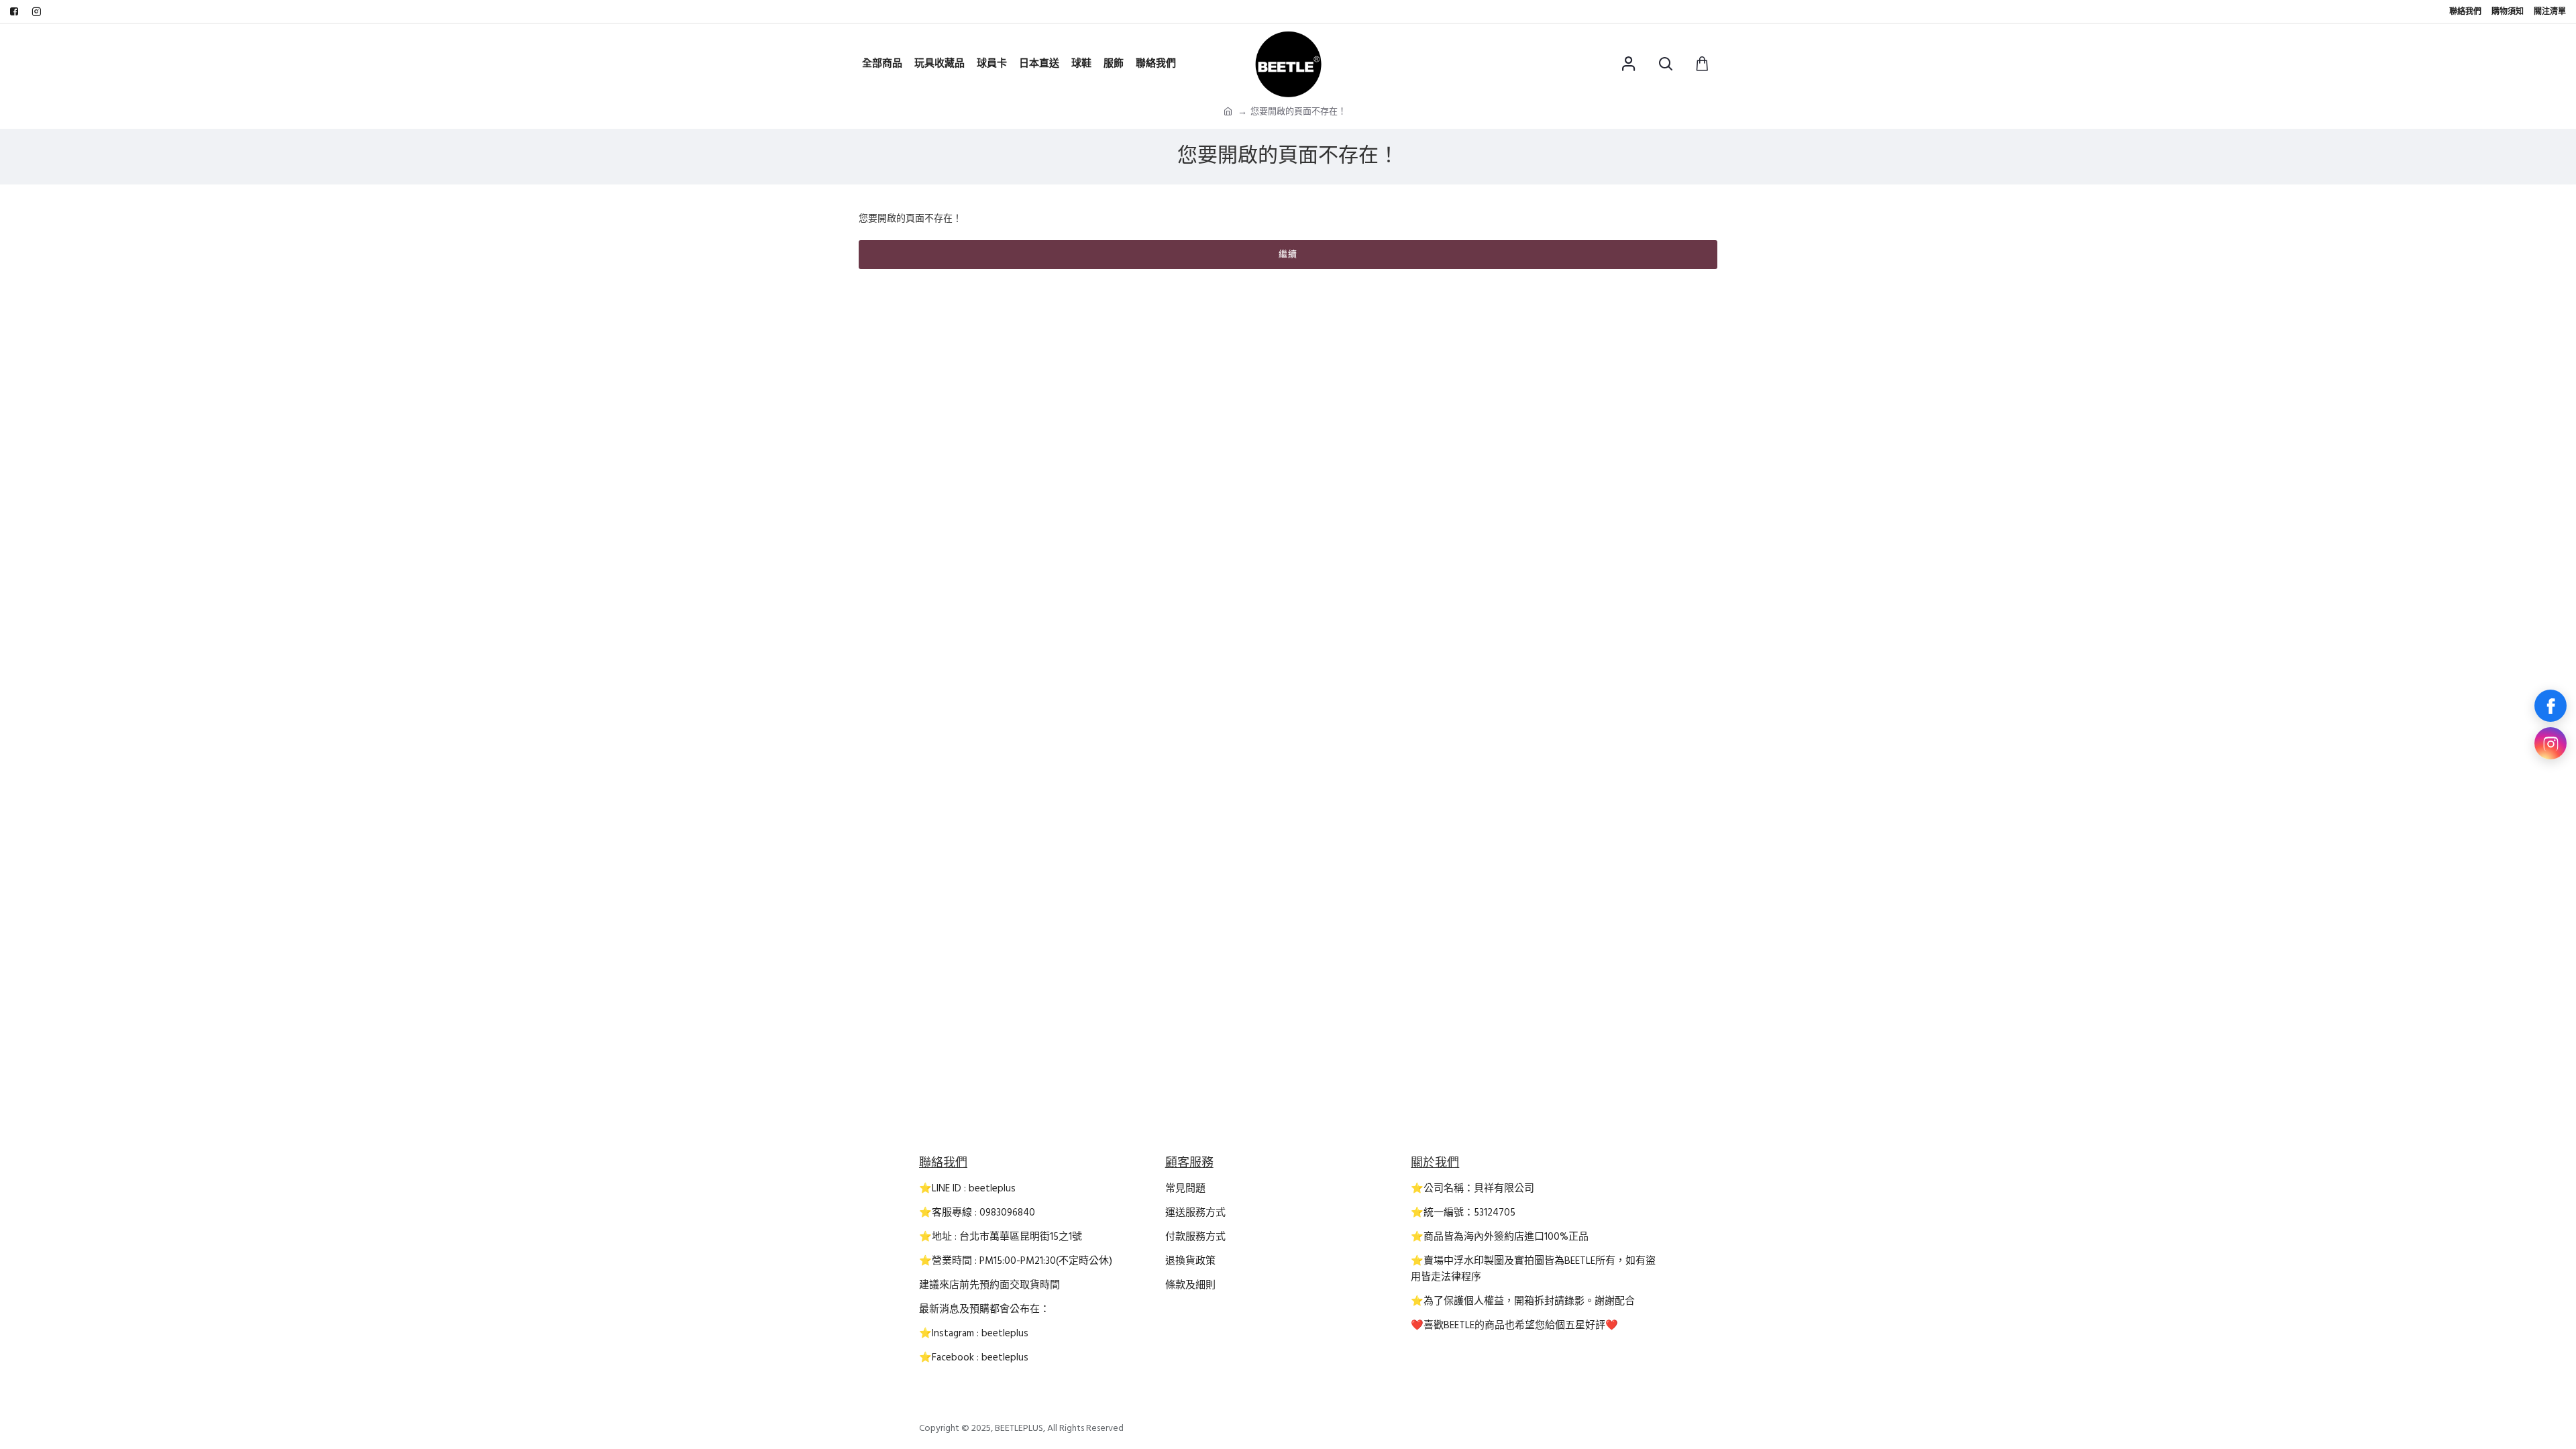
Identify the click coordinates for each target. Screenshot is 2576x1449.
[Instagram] (2551, 743)
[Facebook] (2551, 706)
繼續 (1288, 254)
